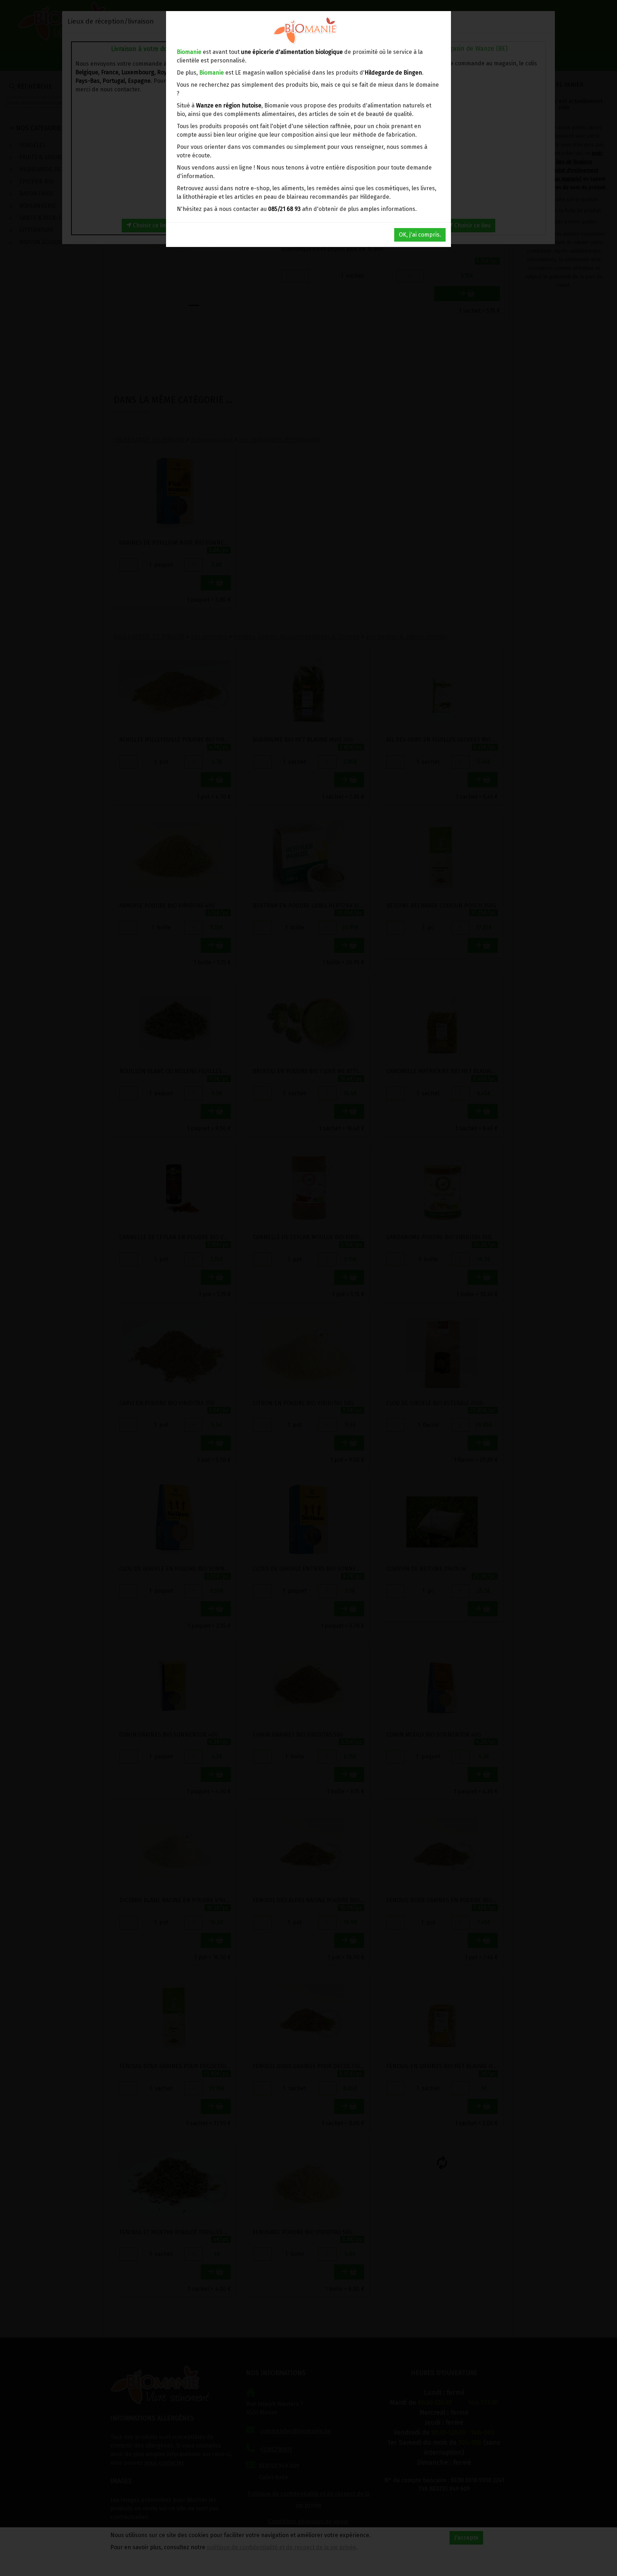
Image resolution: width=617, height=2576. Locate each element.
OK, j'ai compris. (420, 235)
